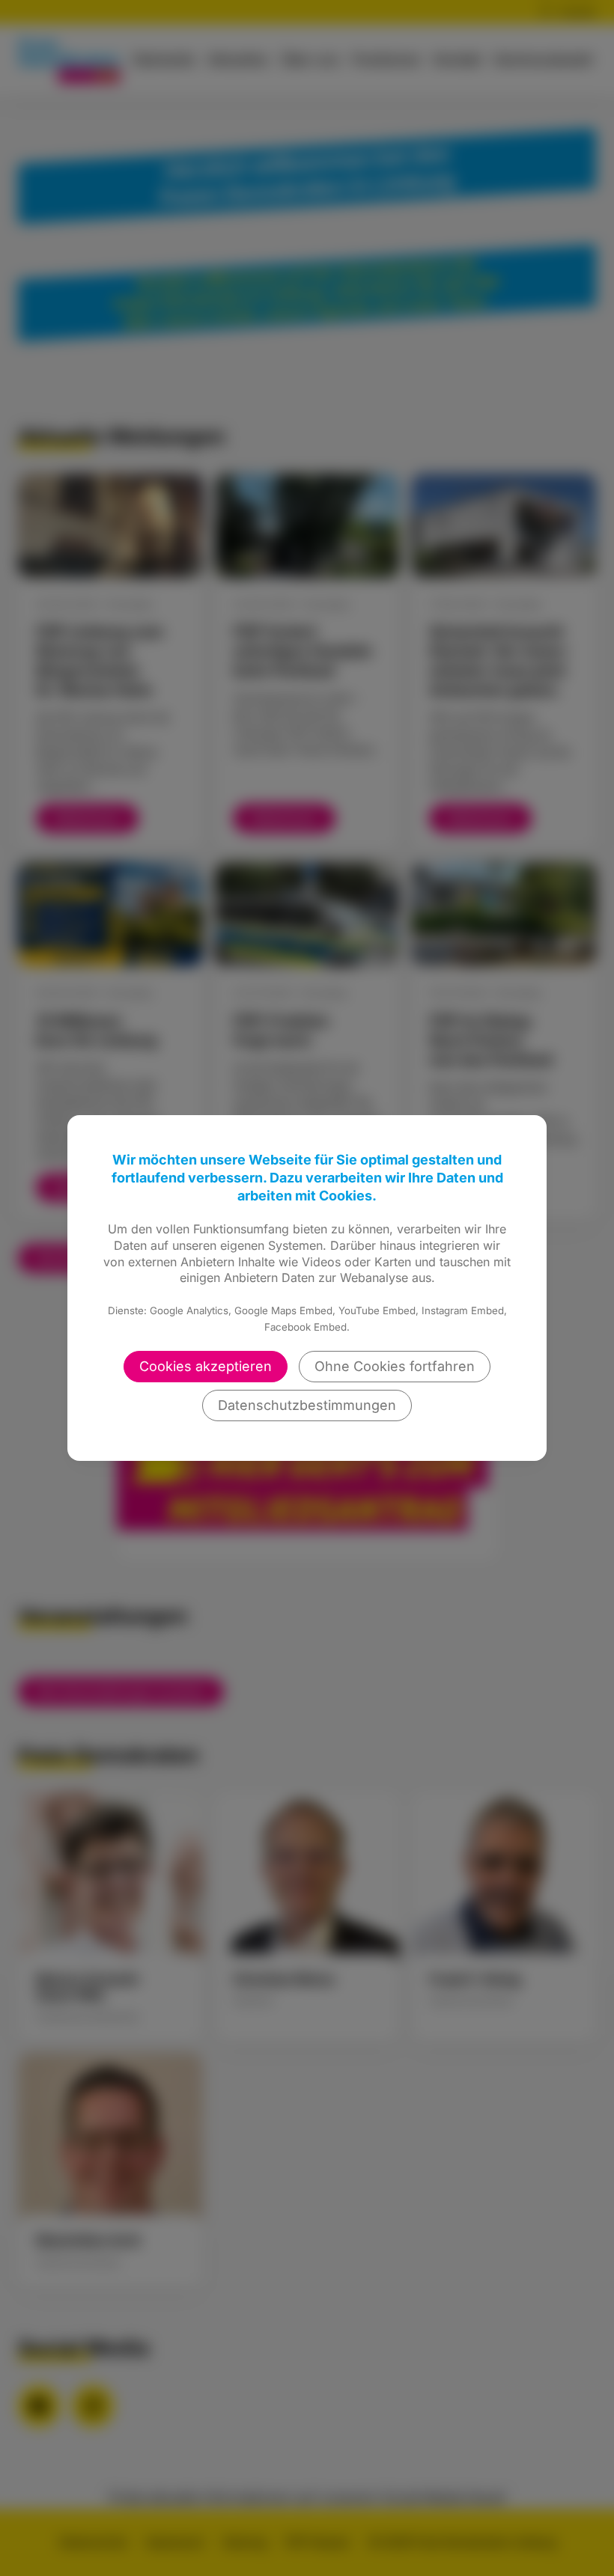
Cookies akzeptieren (206, 1366)
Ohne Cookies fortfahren (395, 1366)
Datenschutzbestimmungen (307, 1405)
